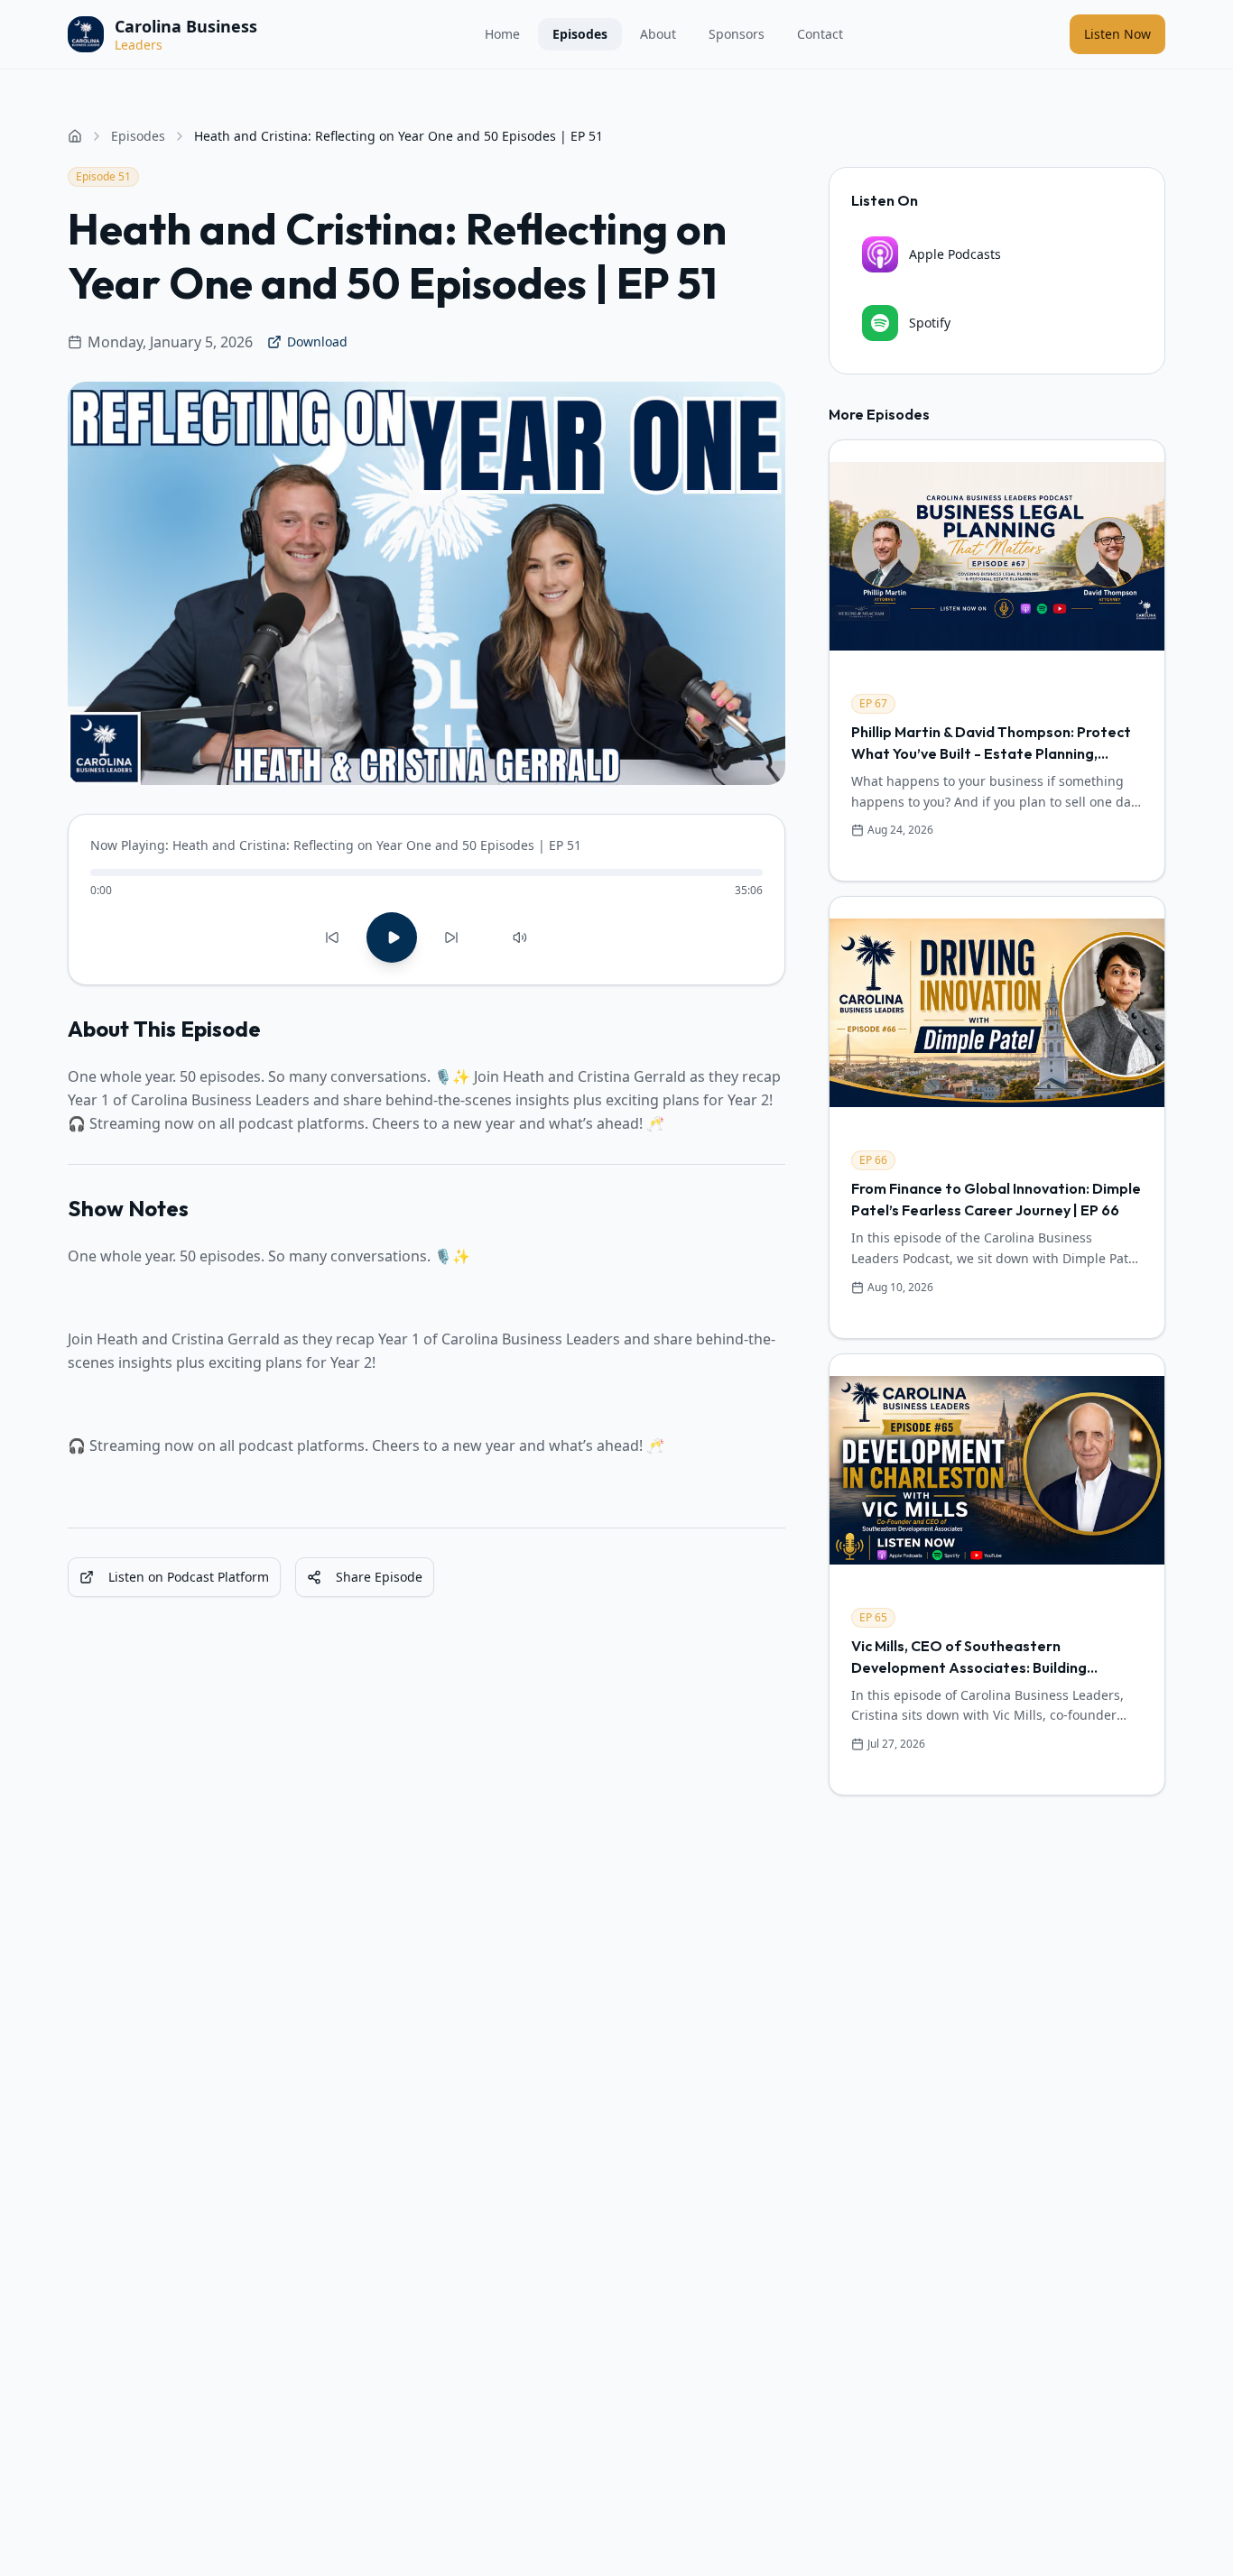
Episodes (580, 34)
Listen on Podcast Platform (189, 1577)
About (658, 34)
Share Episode (379, 1577)
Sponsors (737, 34)
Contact (820, 34)
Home (502, 34)
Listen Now (1117, 34)
